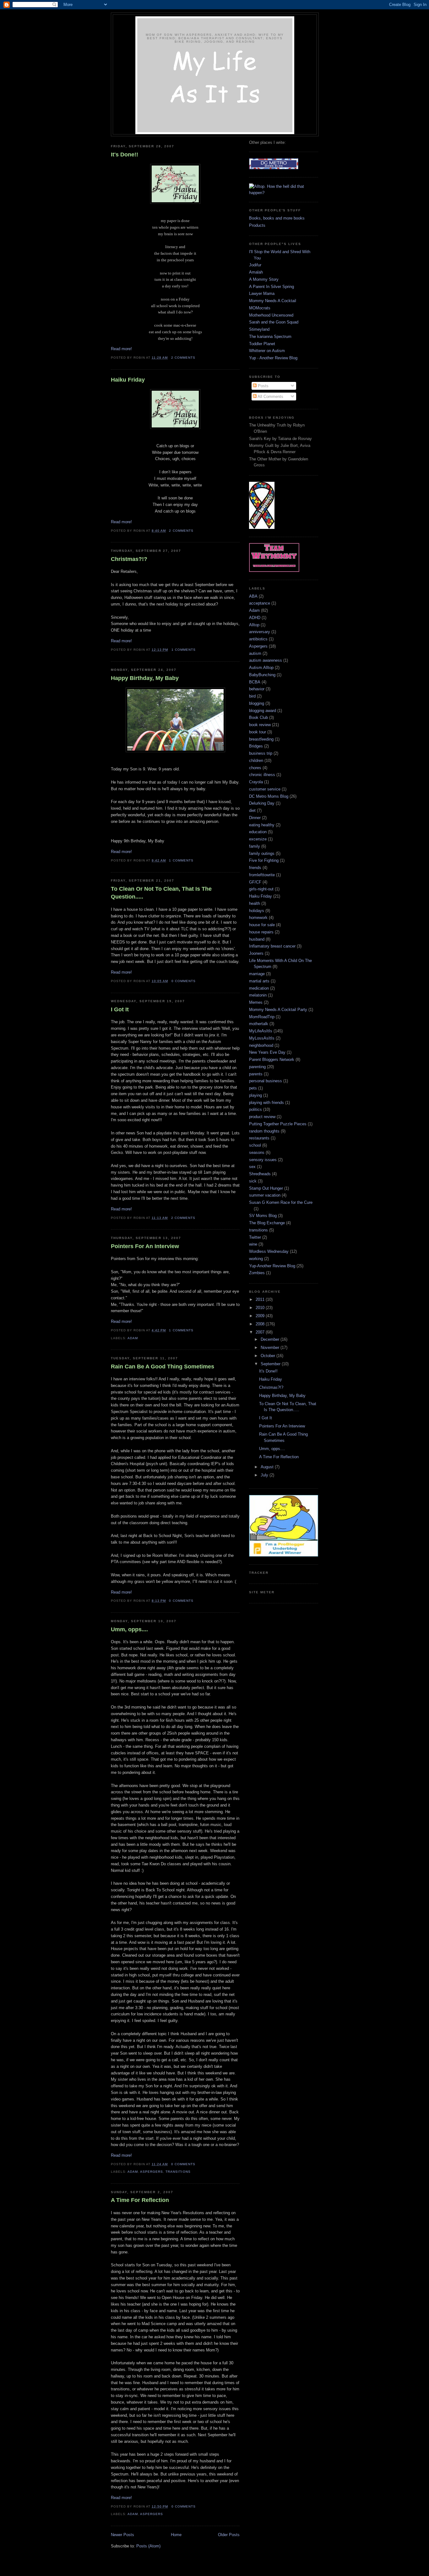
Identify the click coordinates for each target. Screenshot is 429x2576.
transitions (178, 2172)
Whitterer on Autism (267, 351)
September (271, 1364)
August (268, 1467)
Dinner (255, 818)
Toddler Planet (262, 344)
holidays (257, 911)
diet (252, 810)
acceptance (260, 603)
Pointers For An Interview (145, 1246)
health (255, 903)
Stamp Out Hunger (266, 1188)
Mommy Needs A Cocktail (273, 301)
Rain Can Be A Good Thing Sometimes (163, 1367)
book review (260, 725)
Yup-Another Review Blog (272, 1266)
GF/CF (255, 882)
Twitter (255, 1237)
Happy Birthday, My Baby (145, 678)
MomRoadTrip (262, 1017)
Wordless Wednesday (269, 1251)
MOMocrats (260, 308)
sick (253, 1181)
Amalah (256, 272)
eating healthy (262, 825)
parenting (257, 1067)
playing (255, 1095)
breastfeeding (261, 739)
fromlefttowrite (262, 875)
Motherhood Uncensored (271, 315)
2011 (261, 1299)
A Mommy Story (264, 279)
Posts (263, 386)
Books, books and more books (277, 218)
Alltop (254, 625)
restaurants (259, 1138)
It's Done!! (125, 155)
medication (259, 988)
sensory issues (263, 1160)
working (256, 1259)
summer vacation (265, 1195)
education (258, 832)
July (265, 1475)
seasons (257, 1152)
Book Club (258, 717)
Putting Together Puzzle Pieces (278, 1124)
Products (257, 225)
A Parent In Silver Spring (272, 287)
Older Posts (229, 2535)
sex (252, 1167)
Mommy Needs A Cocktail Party (278, 1010)
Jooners (256, 953)
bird (252, 696)
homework (258, 918)
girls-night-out (261, 889)
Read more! (121, 349)
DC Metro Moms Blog (269, 796)
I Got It (120, 1009)
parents (256, 1074)
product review (262, 1117)
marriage (257, 974)
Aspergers (152, 2172)
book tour (258, 732)
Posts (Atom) (148, 2546)
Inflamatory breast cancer (272, 946)
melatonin (258, 995)
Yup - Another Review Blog (273, 358)
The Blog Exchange (267, 1223)
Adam (133, 1338)
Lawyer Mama (262, 293)
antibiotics (258, 639)
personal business (266, 1081)
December (271, 1339)
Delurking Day (262, 803)
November (271, 1348)
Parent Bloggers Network (272, 1060)
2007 (261, 1332)
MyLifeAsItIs (261, 1031)
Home (176, 2535)
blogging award (263, 711)
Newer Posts (122, 2535)
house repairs (261, 932)
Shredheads (260, 1174)
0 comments (184, 981)
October (269, 1356)
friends (255, 868)
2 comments (183, 358)
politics (255, 1109)
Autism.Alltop (261, 668)
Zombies (257, 1273)
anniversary (260, 632)
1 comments (184, 650)
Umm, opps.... (129, 1629)
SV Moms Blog (263, 1216)
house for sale (262, 925)
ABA (253, 596)
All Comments (270, 397)
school (255, 1145)
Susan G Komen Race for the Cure (281, 1202)
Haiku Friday (128, 380)
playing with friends (266, 1103)
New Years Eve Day (267, 1052)
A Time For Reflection (140, 2200)
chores (255, 768)
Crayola (256, 782)
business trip (261, 753)
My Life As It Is (215, 26)
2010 (261, 1308)
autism (255, 653)
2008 (261, 1324)
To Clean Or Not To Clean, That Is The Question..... (161, 893)
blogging (257, 703)
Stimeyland (259, 329)
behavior (257, 689)
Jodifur (255, 265)
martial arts (259, 981)
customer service (265, 789)
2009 (261, 1316)
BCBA (255, 682)
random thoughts (264, 1131)
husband (257, 939)
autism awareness (266, 660)
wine (253, 1244)
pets (253, 1088)
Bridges (256, 746)
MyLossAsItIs (262, 1038)
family (255, 846)
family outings (262, 853)
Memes (256, 1002)
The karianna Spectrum (270, 337)
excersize (258, 839)
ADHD (255, 618)
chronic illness (262, 775)
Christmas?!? (129, 559)
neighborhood (261, 1045)
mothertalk (259, 1024)
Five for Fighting (264, 860)
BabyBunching (262, 675)
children (256, 761)
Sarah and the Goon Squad (274, 322)
